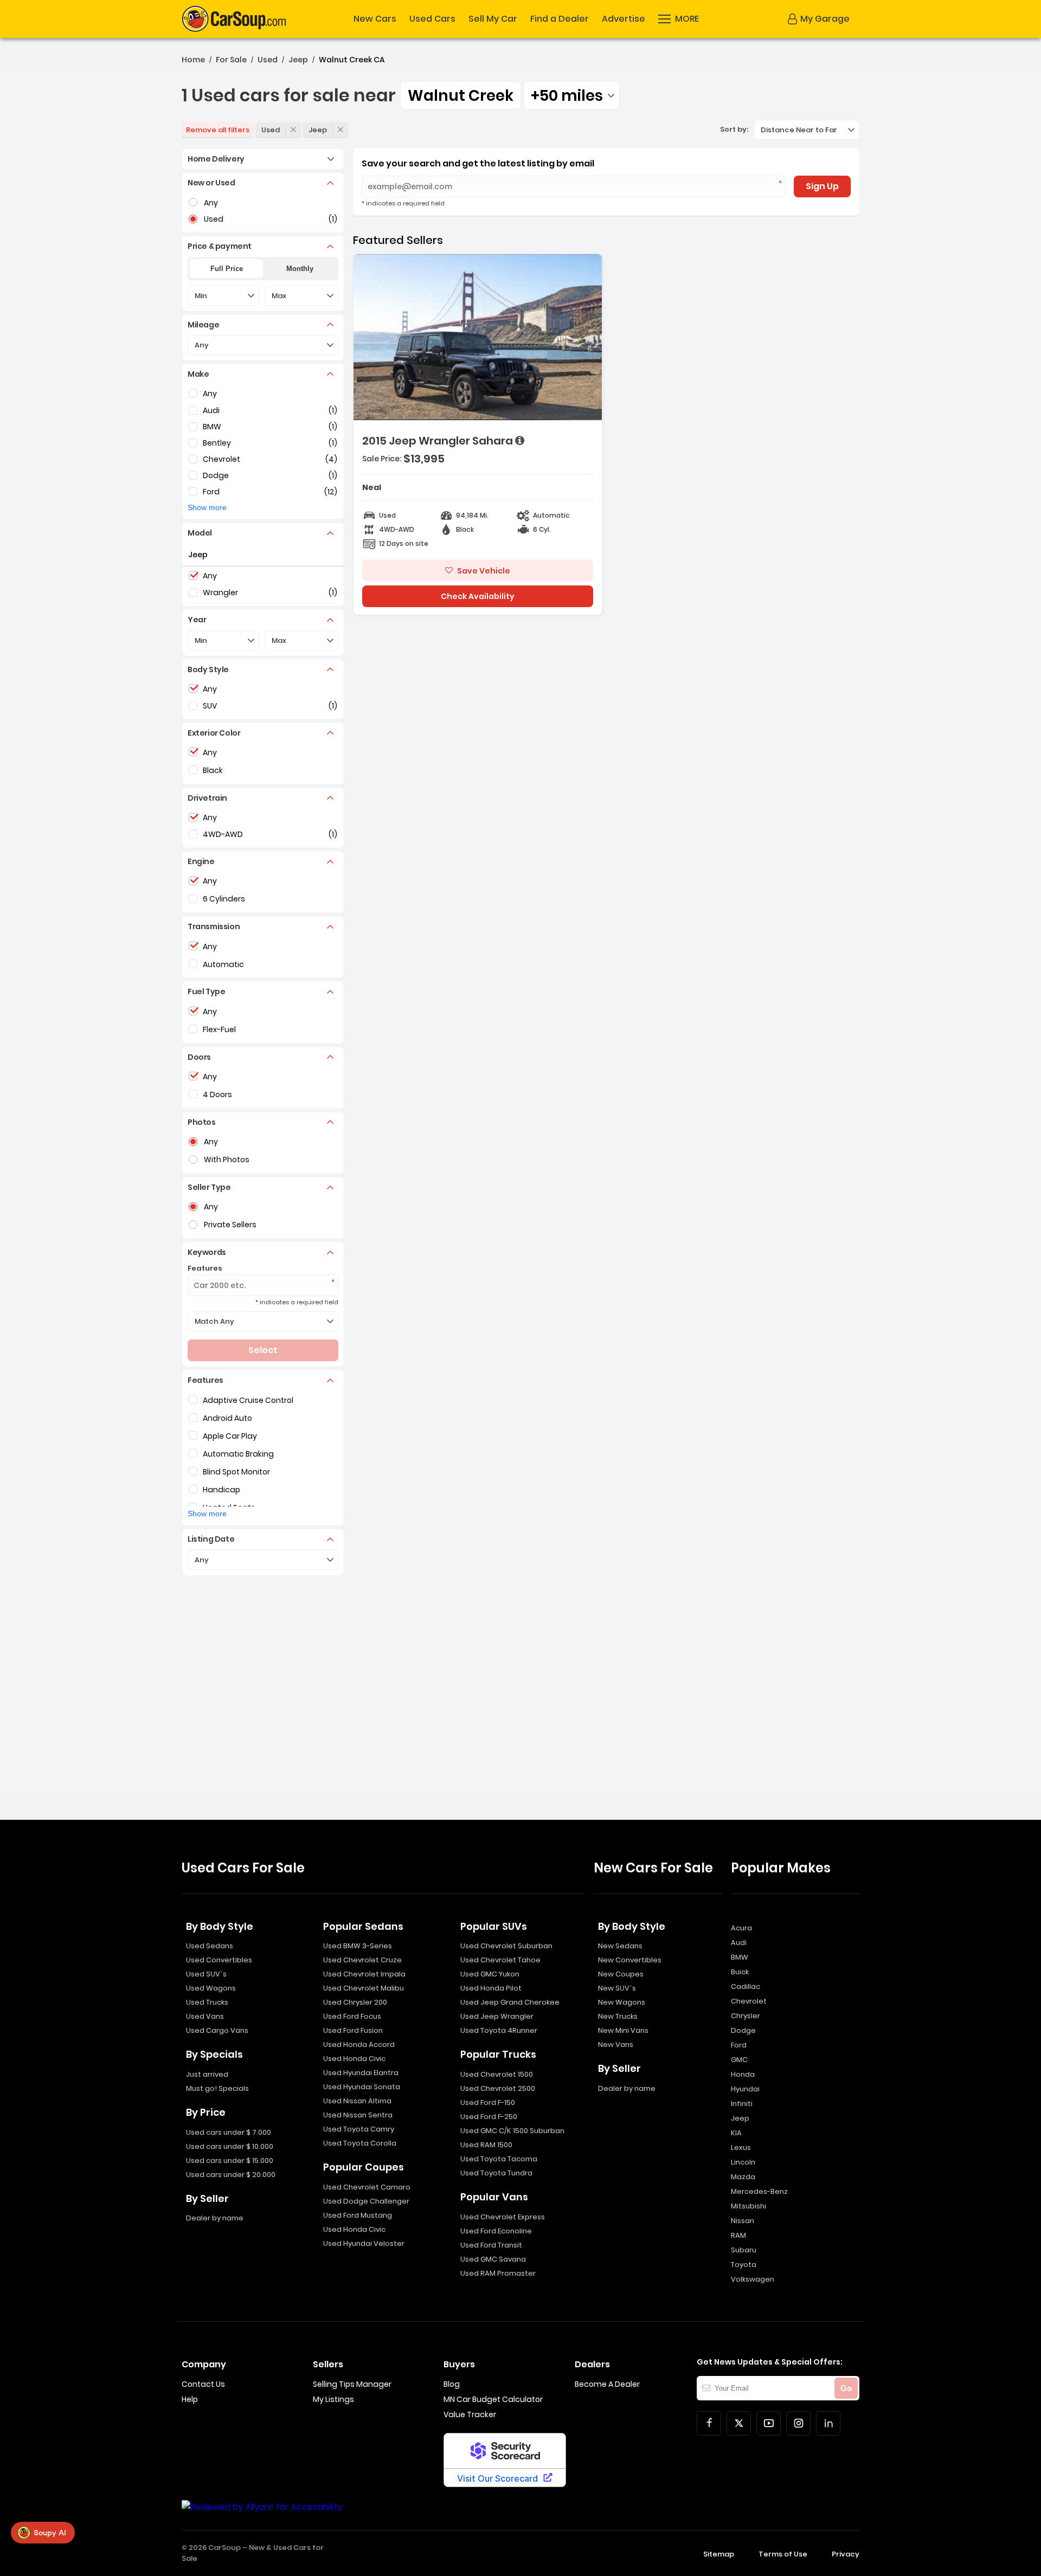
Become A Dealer (607, 2384)
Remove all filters (218, 130)
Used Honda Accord (359, 2044)
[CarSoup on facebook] (709, 2423)
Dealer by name (215, 2218)
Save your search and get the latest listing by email (478, 163)
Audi (211, 410)
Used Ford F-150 (488, 2102)
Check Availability (478, 596)
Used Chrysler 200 (355, 2002)
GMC (739, 2060)
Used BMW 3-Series (358, 1946)
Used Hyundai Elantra (361, 2073)
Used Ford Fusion (353, 2030)
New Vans (616, 2044)
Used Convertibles (219, 1960)
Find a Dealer (560, 19)
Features (205, 1268)
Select (263, 1350)
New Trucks (618, 2016)
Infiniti (742, 2104)
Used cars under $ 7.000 (229, 2132)
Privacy (846, 2554)
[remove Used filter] (293, 130)
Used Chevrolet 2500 (498, 2088)
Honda (743, 2074)
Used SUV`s (206, 1974)
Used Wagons (211, 1988)
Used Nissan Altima (357, 2101)
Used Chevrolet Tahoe (500, 1960)
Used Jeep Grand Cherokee (510, 2002)
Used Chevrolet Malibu (364, 1988)
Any (210, 394)
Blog (452, 2384)
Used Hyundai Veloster (364, 2243)
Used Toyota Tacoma (499, 2159)
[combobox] (571, 95)
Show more (207, 507)
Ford (211, 492)
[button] (679, 19)
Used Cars (432, 19)
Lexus (741, 2147)
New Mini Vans (623, 2030)
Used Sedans (210, 1946)
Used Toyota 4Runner (499, 2030)
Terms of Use (783, 2554)
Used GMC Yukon (490, 1974)
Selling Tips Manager (352, 2384)
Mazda (743, 2177)
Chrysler (746, 2016)
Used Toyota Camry (359, 2129)
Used (268, 60)
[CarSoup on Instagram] (798, 2423)
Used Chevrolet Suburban (506, 1946)
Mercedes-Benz (759, 2191)
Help (190, 2399)
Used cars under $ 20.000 (231, 2175)
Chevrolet (221, 459)
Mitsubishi (748, 2206)
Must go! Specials (217, 2088)
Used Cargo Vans (217, 2030)
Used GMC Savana (493, 2259)
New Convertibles (630, 1960)
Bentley (217, 443)
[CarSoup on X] (739, 2423)
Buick (740, 1972)
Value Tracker (470, 2414)
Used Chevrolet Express (503, 2217)
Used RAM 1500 (486, 2145)
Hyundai (745, 2089)
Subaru (744, 2250)
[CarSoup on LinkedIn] (828, 2423)
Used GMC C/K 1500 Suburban (512, 2131)
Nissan (743, 2221)
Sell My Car (493, 19)
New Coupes (621, 1974)
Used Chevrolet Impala (364, 1974)
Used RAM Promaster (498, 2273)
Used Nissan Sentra (358, 2115)
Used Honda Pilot (491, 1988)
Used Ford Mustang (358, 2215)
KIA (736, 2133)
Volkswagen (753, 2279)
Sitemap (719, 2554)
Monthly (300, 269)
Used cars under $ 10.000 (230, 2146)
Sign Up (822, 186)
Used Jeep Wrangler (497, 2016)
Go (846, 2388)
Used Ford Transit (491, 2245)
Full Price (227, 269)
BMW (212, 427)
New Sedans (620, 1946)
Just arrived (207, 2074)
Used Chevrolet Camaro (367, 2187)
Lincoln (743, 2162)
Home (193, 60)
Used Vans (205, 2016)
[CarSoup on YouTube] (769, 2423)
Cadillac (746, 1986)
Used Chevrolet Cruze (362, 1960)
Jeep (298, 60)
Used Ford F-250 (489, 2117)
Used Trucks (207, 2002)
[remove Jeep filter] (340, 130)
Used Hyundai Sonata (362, 2087)
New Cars (375, 19)
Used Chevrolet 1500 (497, 2074)
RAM (738, 2235)
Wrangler (220, 593)
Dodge (216, 475)
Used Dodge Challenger (366, 2201)
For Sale (231, 60)
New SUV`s (617, 1988)
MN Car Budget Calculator (493, 2399)
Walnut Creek (461, 96)
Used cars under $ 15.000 (230, 2160)
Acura (741, 1928)
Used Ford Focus (352, 2016)
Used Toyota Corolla (360, 2143)
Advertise (624, 19)
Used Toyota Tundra (496, 2173)
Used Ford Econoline (496, 2231)
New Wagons (622, 2002)
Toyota (744, 2265)
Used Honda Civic (354, 2059)
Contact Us (203, 2384)
